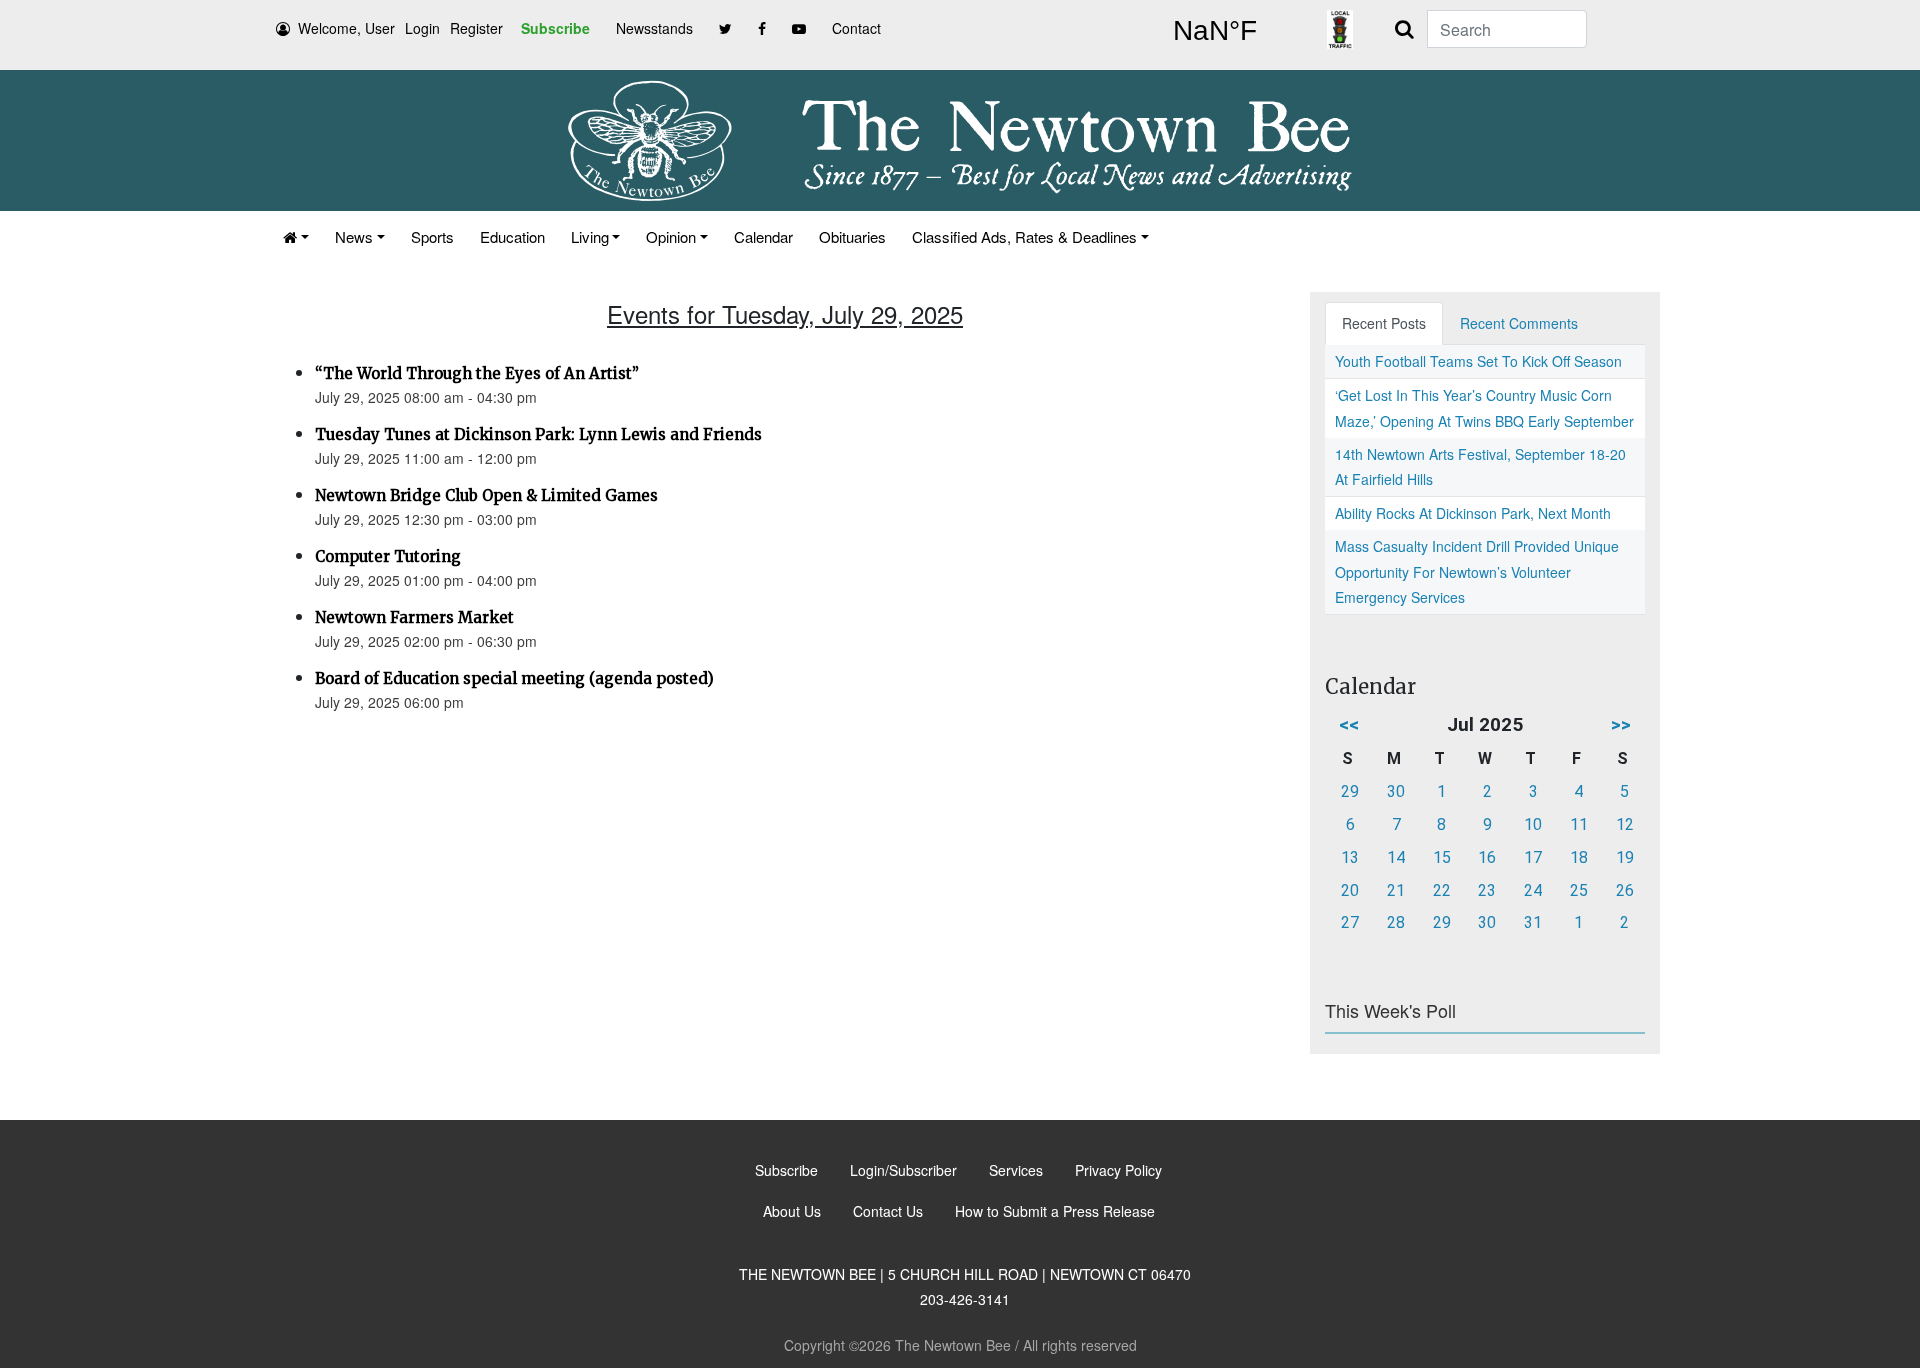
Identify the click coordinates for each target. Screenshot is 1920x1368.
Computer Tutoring (388, 556)
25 (1579, 890)
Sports (432, 236)
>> (1621, 724)
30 (1396, 791)
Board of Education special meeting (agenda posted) (514, 678)
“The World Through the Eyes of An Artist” (477, 373)
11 (1579, 824)
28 (1396, 922)
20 (1350, 890)
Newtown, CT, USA (1215, 31)
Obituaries (852, 236)
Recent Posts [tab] (1384, 323)
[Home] (296, 236)
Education (512, 236)
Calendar (763, 236)
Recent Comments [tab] (1519, 323)
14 (1396, 857)
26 (1625, 890)
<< (1349, 724)
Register (476, 28)
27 (1350, 922)
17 (1533, 857)
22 (1442, 890)
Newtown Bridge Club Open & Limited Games (486, 495)
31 (1533, 922)
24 (1533, 890)
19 (1625, 857)
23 (1487, 890)
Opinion (671, 236)
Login (422, 28)
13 (1350, 857)
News (354, 236)
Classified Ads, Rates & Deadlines (1024, 236)
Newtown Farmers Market (414, 617)
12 (1625, 824)
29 (1350, 791)
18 (1579, 857)
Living (590, 236)
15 (1442, 857)
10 (1533, 824)
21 (1396, 890)
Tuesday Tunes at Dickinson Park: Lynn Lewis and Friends (538, 434)
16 (1487, 857)
